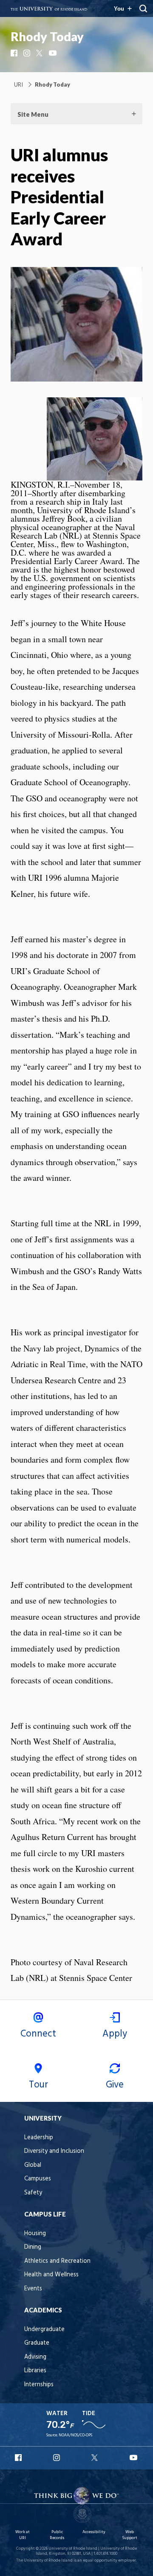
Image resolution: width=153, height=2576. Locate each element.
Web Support (130, 2535)
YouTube (53, 53)
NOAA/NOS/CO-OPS (75, 2435)
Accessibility (94, 2532)
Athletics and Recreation (57, 2261)
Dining (33, 2247)
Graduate (37, 2343)
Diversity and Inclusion (54, 2151)
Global (33, 2165)
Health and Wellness (51, 2275)
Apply (115, 2034)
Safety (33, 2193)
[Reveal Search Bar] (143, 8)
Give (115, 2085)
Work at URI (23, 2535)
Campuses (38, 2179)
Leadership (39, 2138)
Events (33, 2289)
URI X (96, 2458)
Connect (38, 2034)
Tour (38, 2085)
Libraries (35, 2371)
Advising (35, 2357)
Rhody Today (47, 37)
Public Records (57, 2535)
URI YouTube (134, 2458)
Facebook (15, 53)
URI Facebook (19, 2458)
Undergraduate (44, 2330)
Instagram (28, 53)
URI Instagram (57, 2458)
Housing (35, 2234)
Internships (39, 2385)
